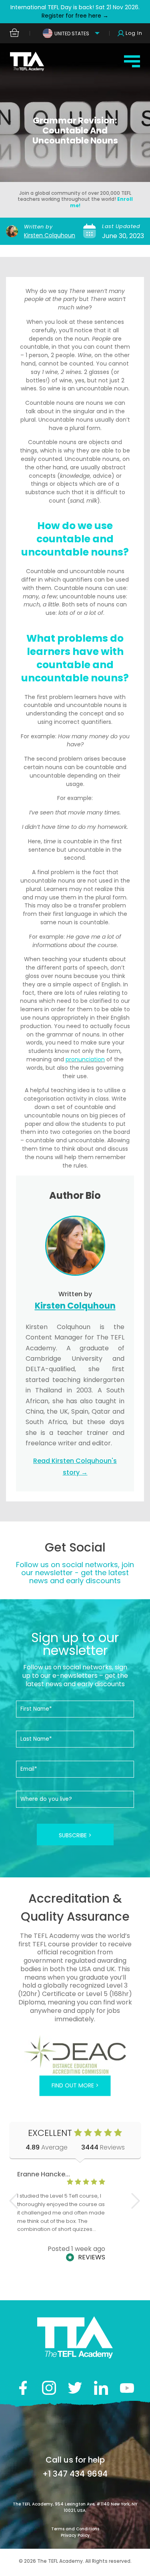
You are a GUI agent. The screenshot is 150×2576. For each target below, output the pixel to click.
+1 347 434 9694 (75, 2474)
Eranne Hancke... (44, 2174)
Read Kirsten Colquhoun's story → (75, 1467)
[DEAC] (75, 2054)
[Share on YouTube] (127, 2388)
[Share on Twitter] (75, 2388)
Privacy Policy (75, 2535)
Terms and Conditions (75, 2529)
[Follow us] (101, 2388)
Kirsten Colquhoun (50, 235)
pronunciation (85, 1059)
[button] (136, 2201)
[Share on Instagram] (49, 2388)
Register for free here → (75, 16)
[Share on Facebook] (23, 2388)
